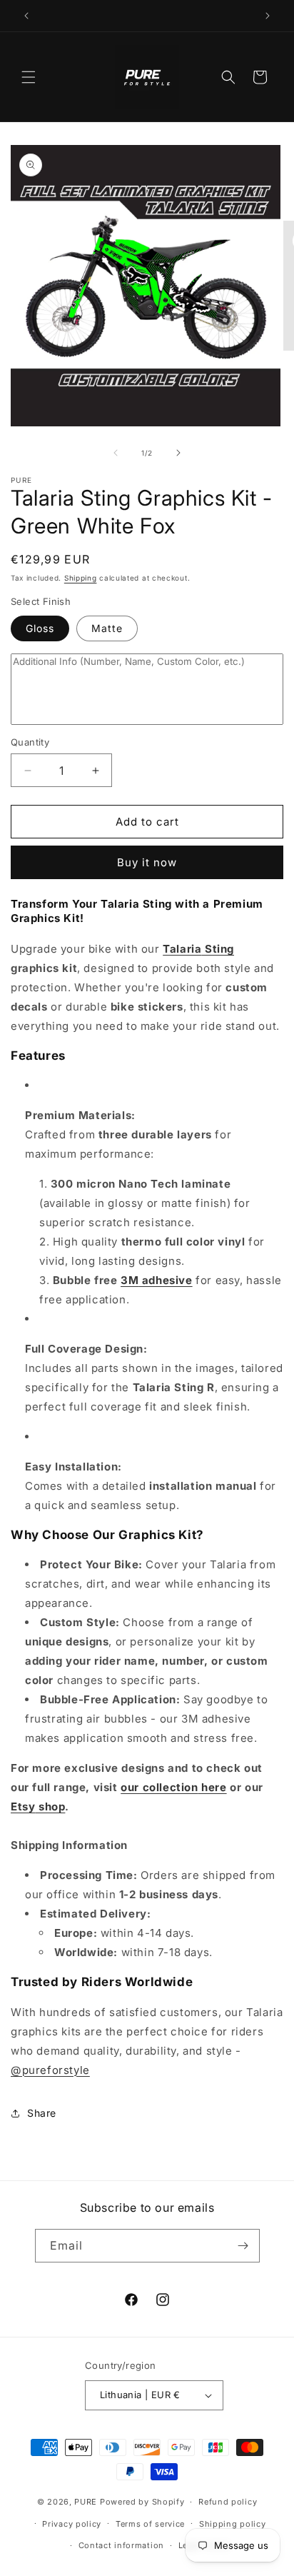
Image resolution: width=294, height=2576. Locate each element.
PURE (86, 2502)
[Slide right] (178, 453)
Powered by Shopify (142, 2502)
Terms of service (150, 2524)
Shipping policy (233, 2524)
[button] (29, 77)
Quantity (30, 742)
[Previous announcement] (26, 16)
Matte (107, 628)
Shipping (81, 578)
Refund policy (228, 2502)
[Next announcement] (268, 16)
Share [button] (42, 2113)
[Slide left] (116, 453)
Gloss (40, 628)
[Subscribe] (243, 2246)
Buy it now (147, 862)
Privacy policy (72, 2524)
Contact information (121, 2545)
